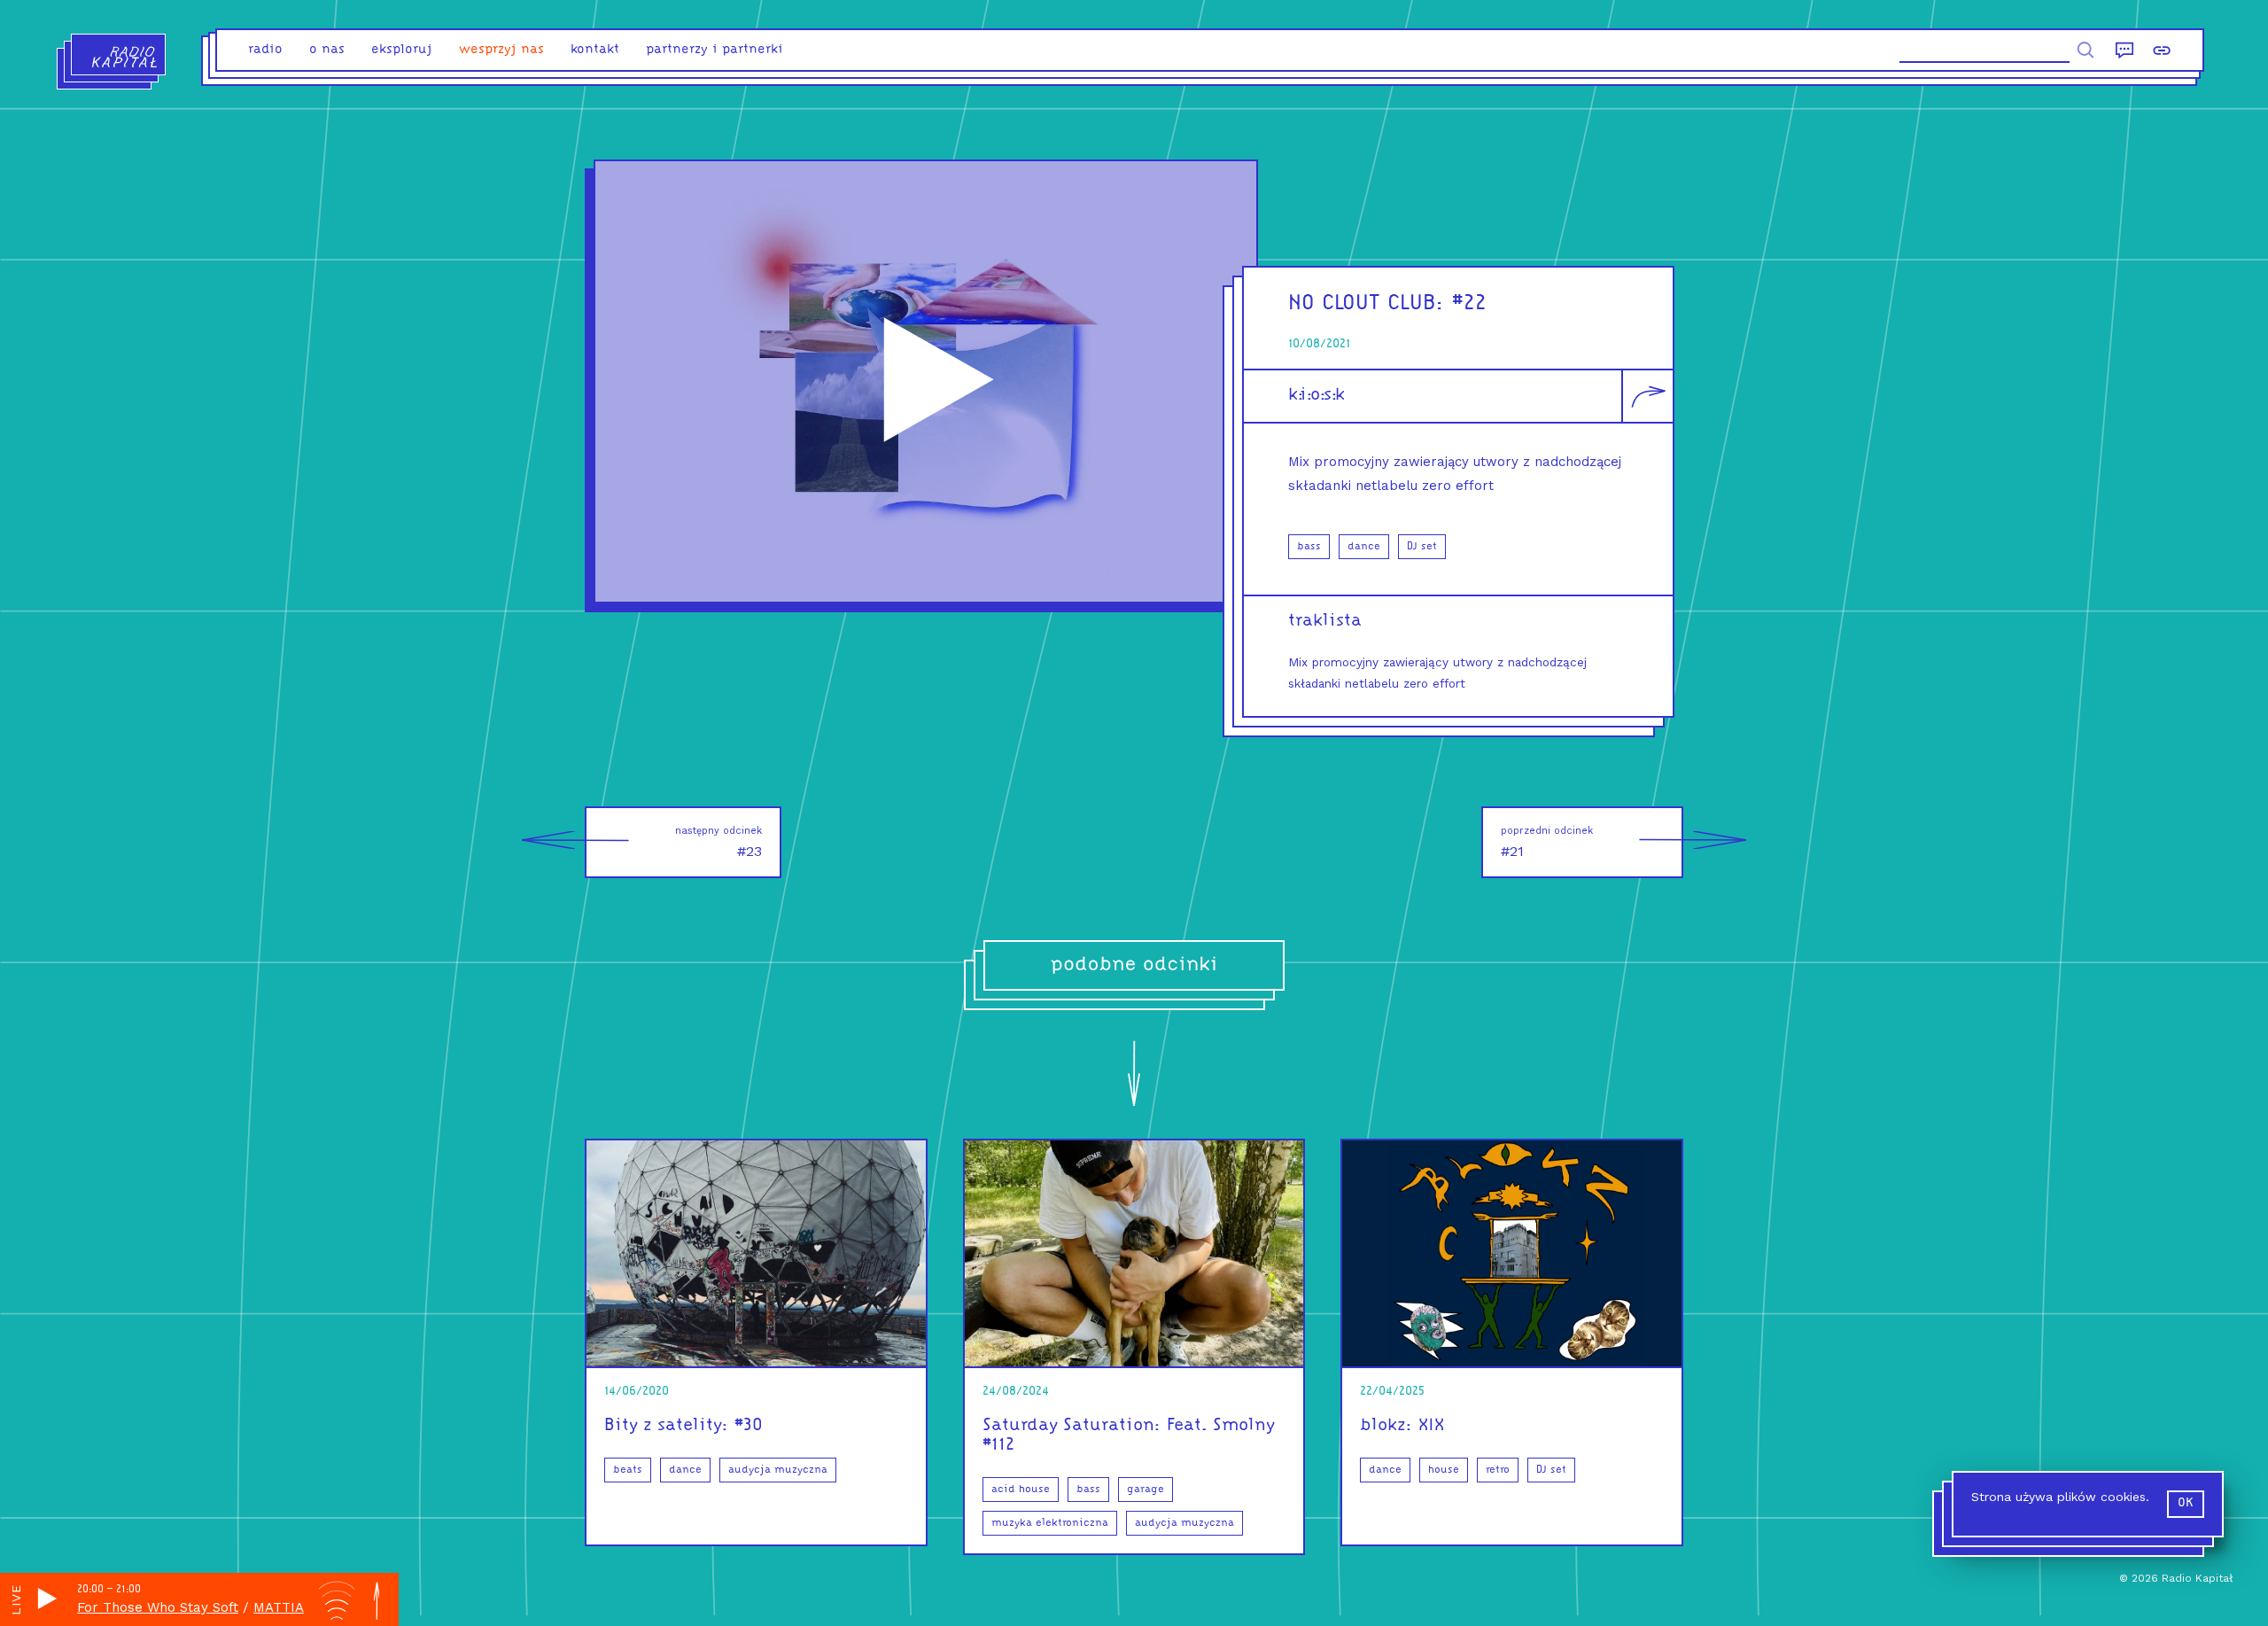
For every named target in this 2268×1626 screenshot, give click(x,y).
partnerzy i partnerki (715, 50)
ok (2186, 1503)
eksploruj (402, 50)
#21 (1547, 842)
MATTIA (279, 1607)
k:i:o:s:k (1317, 395)
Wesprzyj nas (501, 50)
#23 (718, 842)
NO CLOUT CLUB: (1367, 303)
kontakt (595, 50)
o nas (327, 50)
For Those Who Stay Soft (158, 1607)
